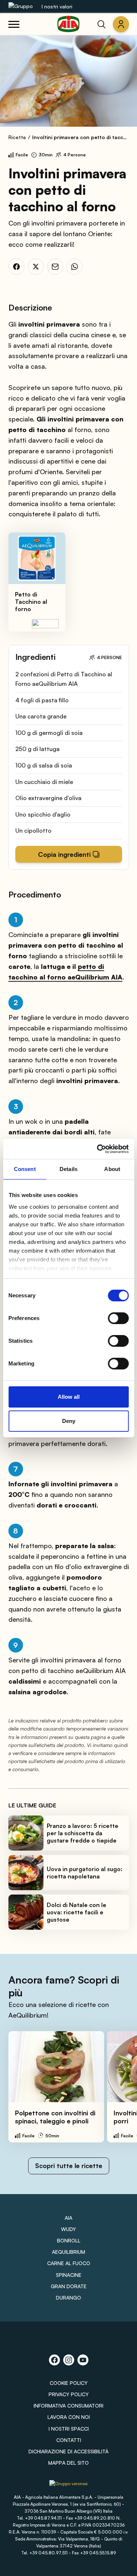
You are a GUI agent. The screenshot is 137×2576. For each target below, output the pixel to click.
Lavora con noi (69, 2417)
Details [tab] (68, 1169)
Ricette (17, 137)
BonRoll (69, 2240)
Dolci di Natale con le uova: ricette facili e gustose (77, 1912)
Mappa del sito (68, 2463)
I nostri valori (57, 6)
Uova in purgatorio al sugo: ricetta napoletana (85, 1873)
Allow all (69, 1397)
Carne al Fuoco (69, 2263)
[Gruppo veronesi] (68, 2486)
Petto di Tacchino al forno (31, 602)
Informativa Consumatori (68, 2406)
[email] (55, 267)
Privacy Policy (69, 2394)
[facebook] (16, 267)
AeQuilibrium (68, 2252)
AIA (68, 2218)
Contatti (69, 2440)
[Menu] (14, 24)
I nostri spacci (69, 2429)
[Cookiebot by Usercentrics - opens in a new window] (98, 1149)
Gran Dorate (69, 2286)
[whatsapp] (75, 267)
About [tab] (112, 1169)
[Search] (102, 24)
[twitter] (36, 267)
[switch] (118, 1318)
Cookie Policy (69, 2383)
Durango (68, 2298)
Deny (69, 1421)
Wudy (68, 2229)
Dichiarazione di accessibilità (68, 2451)
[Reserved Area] (121, 24)
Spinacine (69, 2275)
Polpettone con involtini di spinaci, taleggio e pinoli (55, 2117)
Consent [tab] (25, 1169)
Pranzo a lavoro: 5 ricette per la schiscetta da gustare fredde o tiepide (83, 1833)
